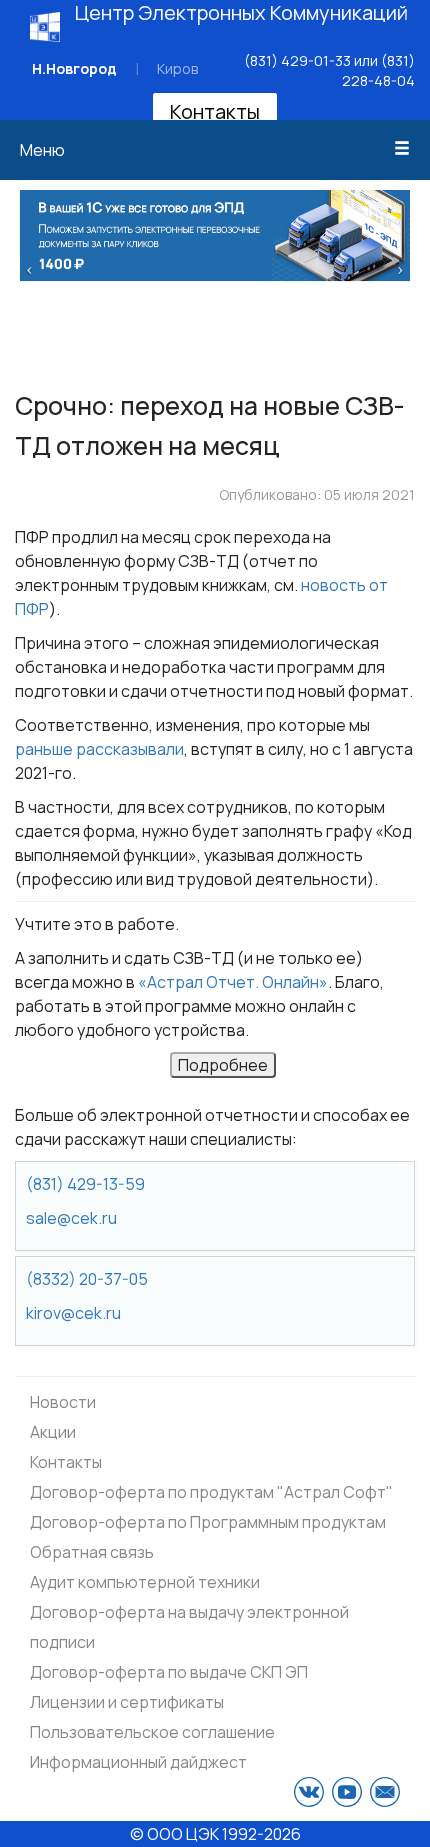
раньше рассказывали (99, 749)
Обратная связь (92, 1552)
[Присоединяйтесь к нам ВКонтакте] (309, 1792)
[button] (30, 268)
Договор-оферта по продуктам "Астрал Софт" (211, 1492)
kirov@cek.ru (73, 1313)
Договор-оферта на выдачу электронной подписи (189, 1627)
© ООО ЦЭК (174, 1834)
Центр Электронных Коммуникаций (241, 13)
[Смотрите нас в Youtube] (347, 1792)
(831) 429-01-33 (297, 60)
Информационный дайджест (138, 1762)
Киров (177, 68)
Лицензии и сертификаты (127, 1702)
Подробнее (223, 1065)
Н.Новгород (74, 68)
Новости (63, 1402)
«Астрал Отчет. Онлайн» (233, 982)
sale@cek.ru (71, 1218)
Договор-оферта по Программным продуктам (208, 1522)
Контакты (215, 111)
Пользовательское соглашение (152, 1732)
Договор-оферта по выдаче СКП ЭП (169, 1672)
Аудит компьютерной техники (145, 1582)
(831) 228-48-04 (378, 70)
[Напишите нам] (385, 1792)
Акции (53, 1432)
